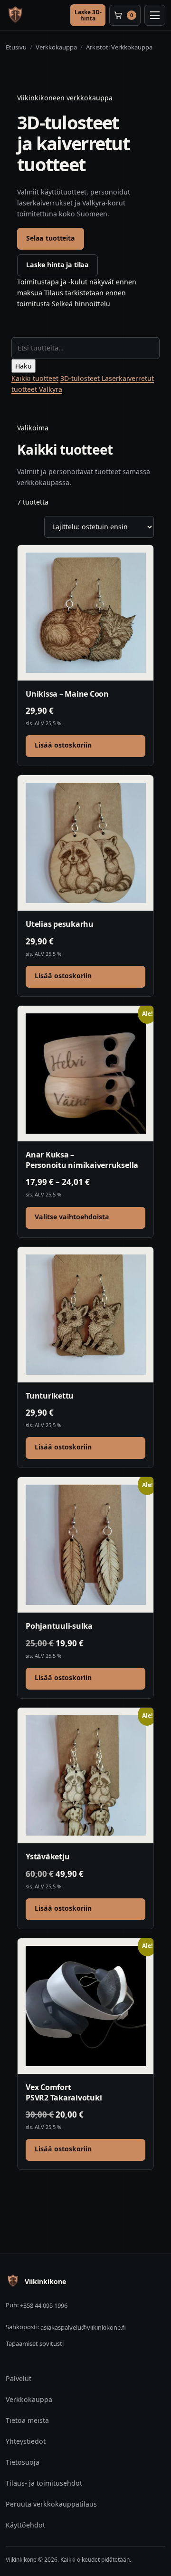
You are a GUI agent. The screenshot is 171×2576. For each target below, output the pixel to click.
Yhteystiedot (26, 2441)
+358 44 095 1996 (44, 2305)
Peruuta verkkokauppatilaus (51, 2504)
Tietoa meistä (27, 2420)
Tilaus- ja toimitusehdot (44, 2483)
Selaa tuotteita (51, 238)
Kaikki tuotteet (35, 378)
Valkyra (51, 389)
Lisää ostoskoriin (63, 745)
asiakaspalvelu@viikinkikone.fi (83, 2327)
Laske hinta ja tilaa (57, 265)
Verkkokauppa (29, 2399)
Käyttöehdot (25, 2525)
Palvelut (19, 2378)
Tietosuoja (23, 2462)
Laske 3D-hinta (88, 15)
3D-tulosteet (81, 378)
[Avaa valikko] (155, 15)
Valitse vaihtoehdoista (72, 1217)
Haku (24, 366)
